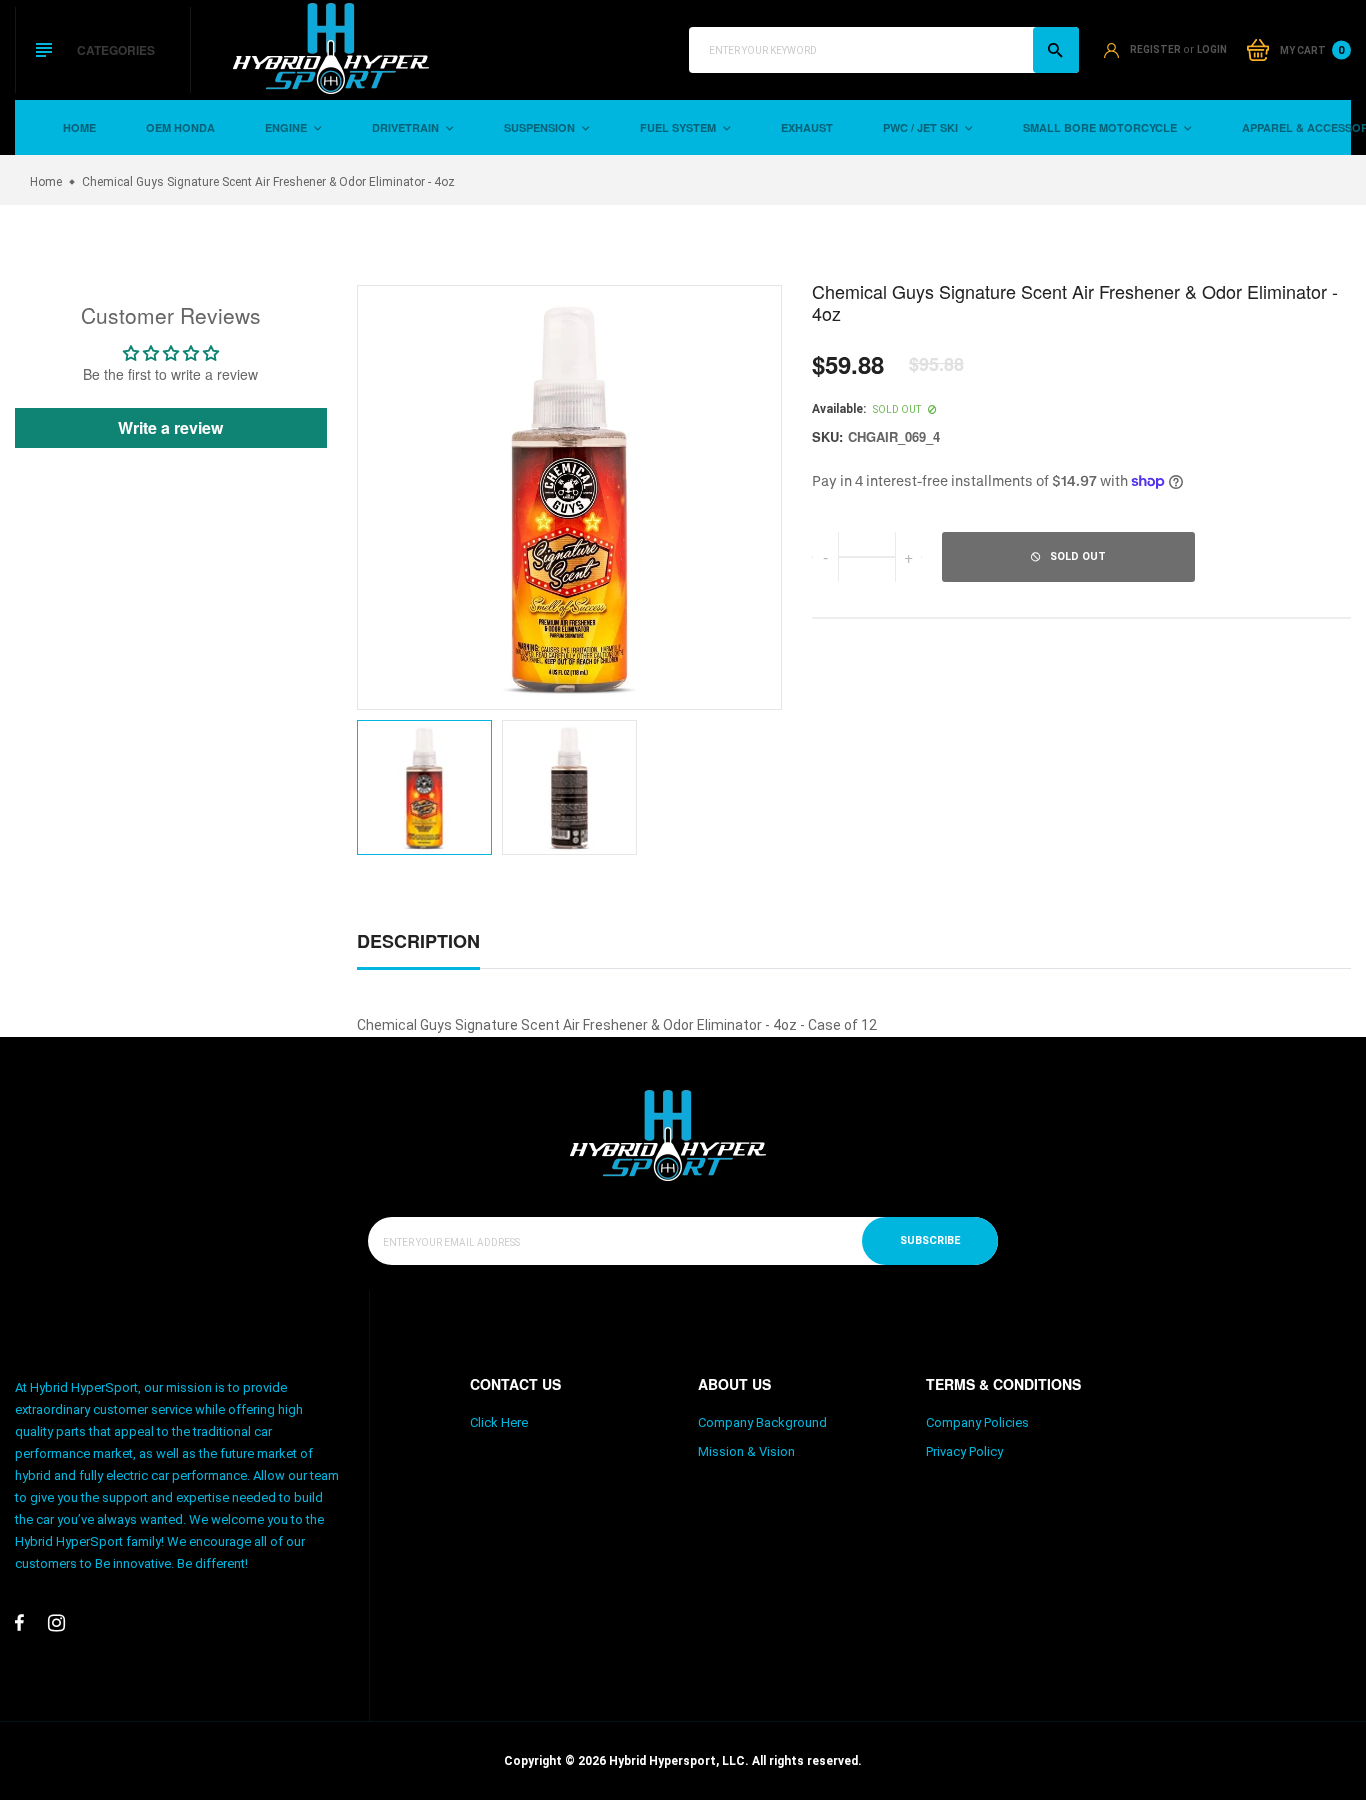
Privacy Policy (964, 1451)
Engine (287, 127)
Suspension (541, 127)
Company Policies (977, 1422)
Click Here (499, 1422)
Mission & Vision (746, 1451)
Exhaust (807, 127)
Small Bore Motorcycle (1101, 127)
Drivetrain (407, 127)
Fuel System (679, 127)
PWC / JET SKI (922, 127)
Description (418, 941)
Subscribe (930, 1240)
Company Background (762, 1422)
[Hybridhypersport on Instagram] (56, 1623)
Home (79, 127)
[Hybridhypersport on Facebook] (19, 1623)
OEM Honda (180, 127)
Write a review (170, 427)
